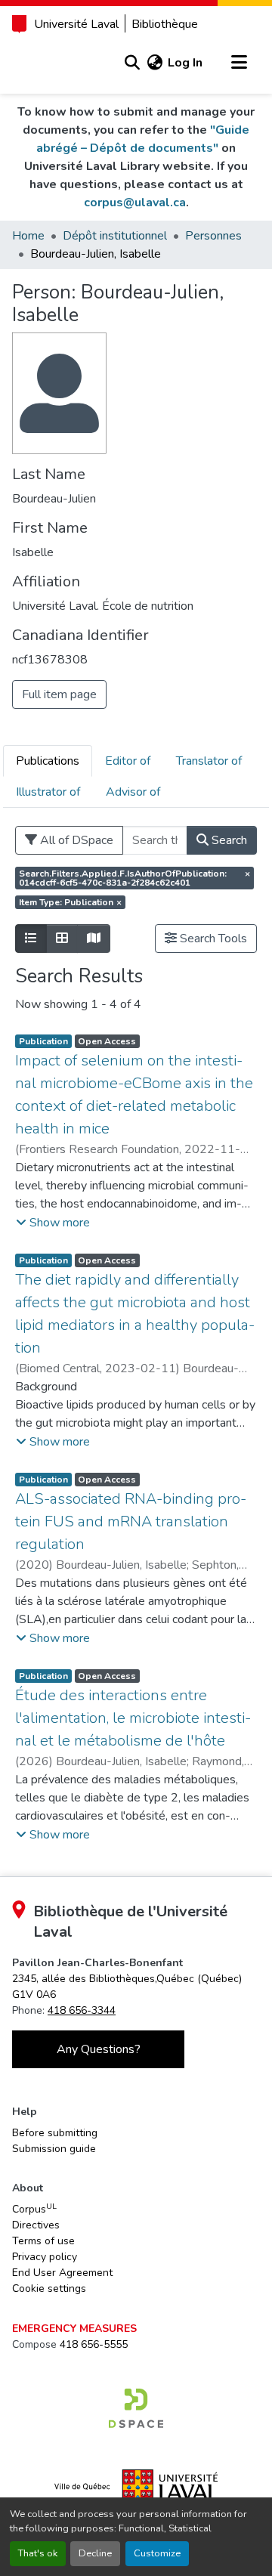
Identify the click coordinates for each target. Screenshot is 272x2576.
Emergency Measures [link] (74, 2329)
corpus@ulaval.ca (135, 203)
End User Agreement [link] (62, 2273)
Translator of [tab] (209, 761)
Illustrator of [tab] (48, 792)
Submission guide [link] (54, 2149)
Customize (157, 2553)
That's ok (38, 2553)
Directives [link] (36, 2225)
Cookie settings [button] (49, 2288)
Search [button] (228, 840)
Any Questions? (99, 2049)
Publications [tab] (48, 761)
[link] (136, 2408)
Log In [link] (185, 63)
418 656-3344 (82, 2010)
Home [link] (28, 236)
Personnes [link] (213, 236)
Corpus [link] (34, 2209)
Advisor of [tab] (133, 792)
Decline (95, 2553)
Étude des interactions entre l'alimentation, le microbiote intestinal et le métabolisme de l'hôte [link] (133, 1718)
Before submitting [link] (55, 2133)
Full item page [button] (59, 694)
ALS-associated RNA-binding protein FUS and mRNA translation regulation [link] (131, 1521)
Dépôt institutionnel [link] (115, 236)
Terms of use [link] (43, 2241)
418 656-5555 (94, 2344)
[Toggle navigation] (239, 63)
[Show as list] (31, 939)
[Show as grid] (62, 939)
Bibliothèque (165, 24)
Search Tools (212, 939)
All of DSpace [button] (75, 840)
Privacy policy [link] (45, 2257)
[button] (132, 63)
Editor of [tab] (128, 761)
